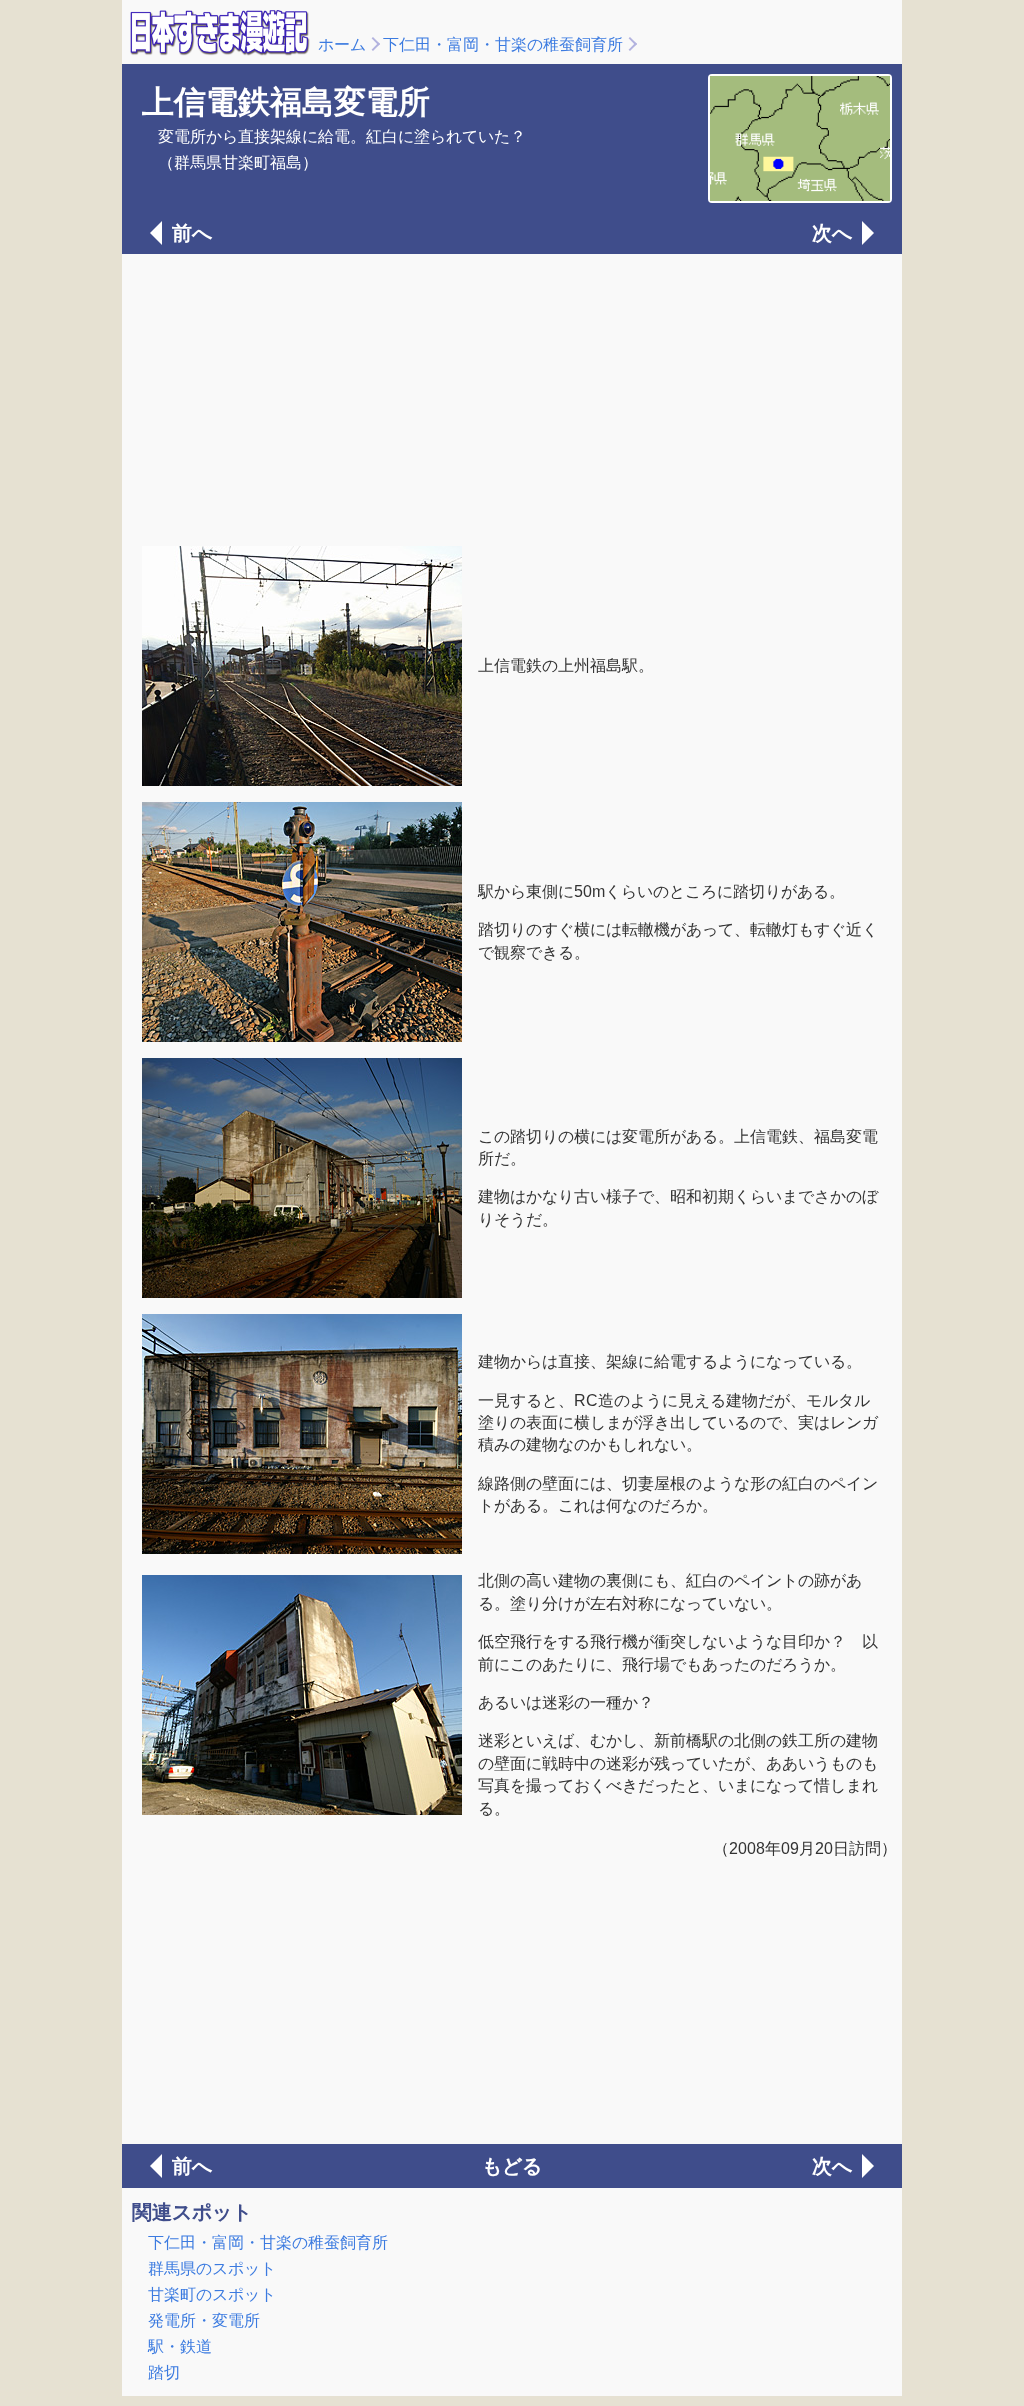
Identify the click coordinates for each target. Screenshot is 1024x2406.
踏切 (164, 2372)
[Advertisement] (512, 398)
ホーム (342, 44)
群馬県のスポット (212, 2268)
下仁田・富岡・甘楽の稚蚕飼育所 (503, 44)
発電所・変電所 (204, 2320)
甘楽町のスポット (212, 2294)
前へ (192, 233)
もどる (512, 2166)
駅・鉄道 (180, 2346)
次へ (832, 233)
